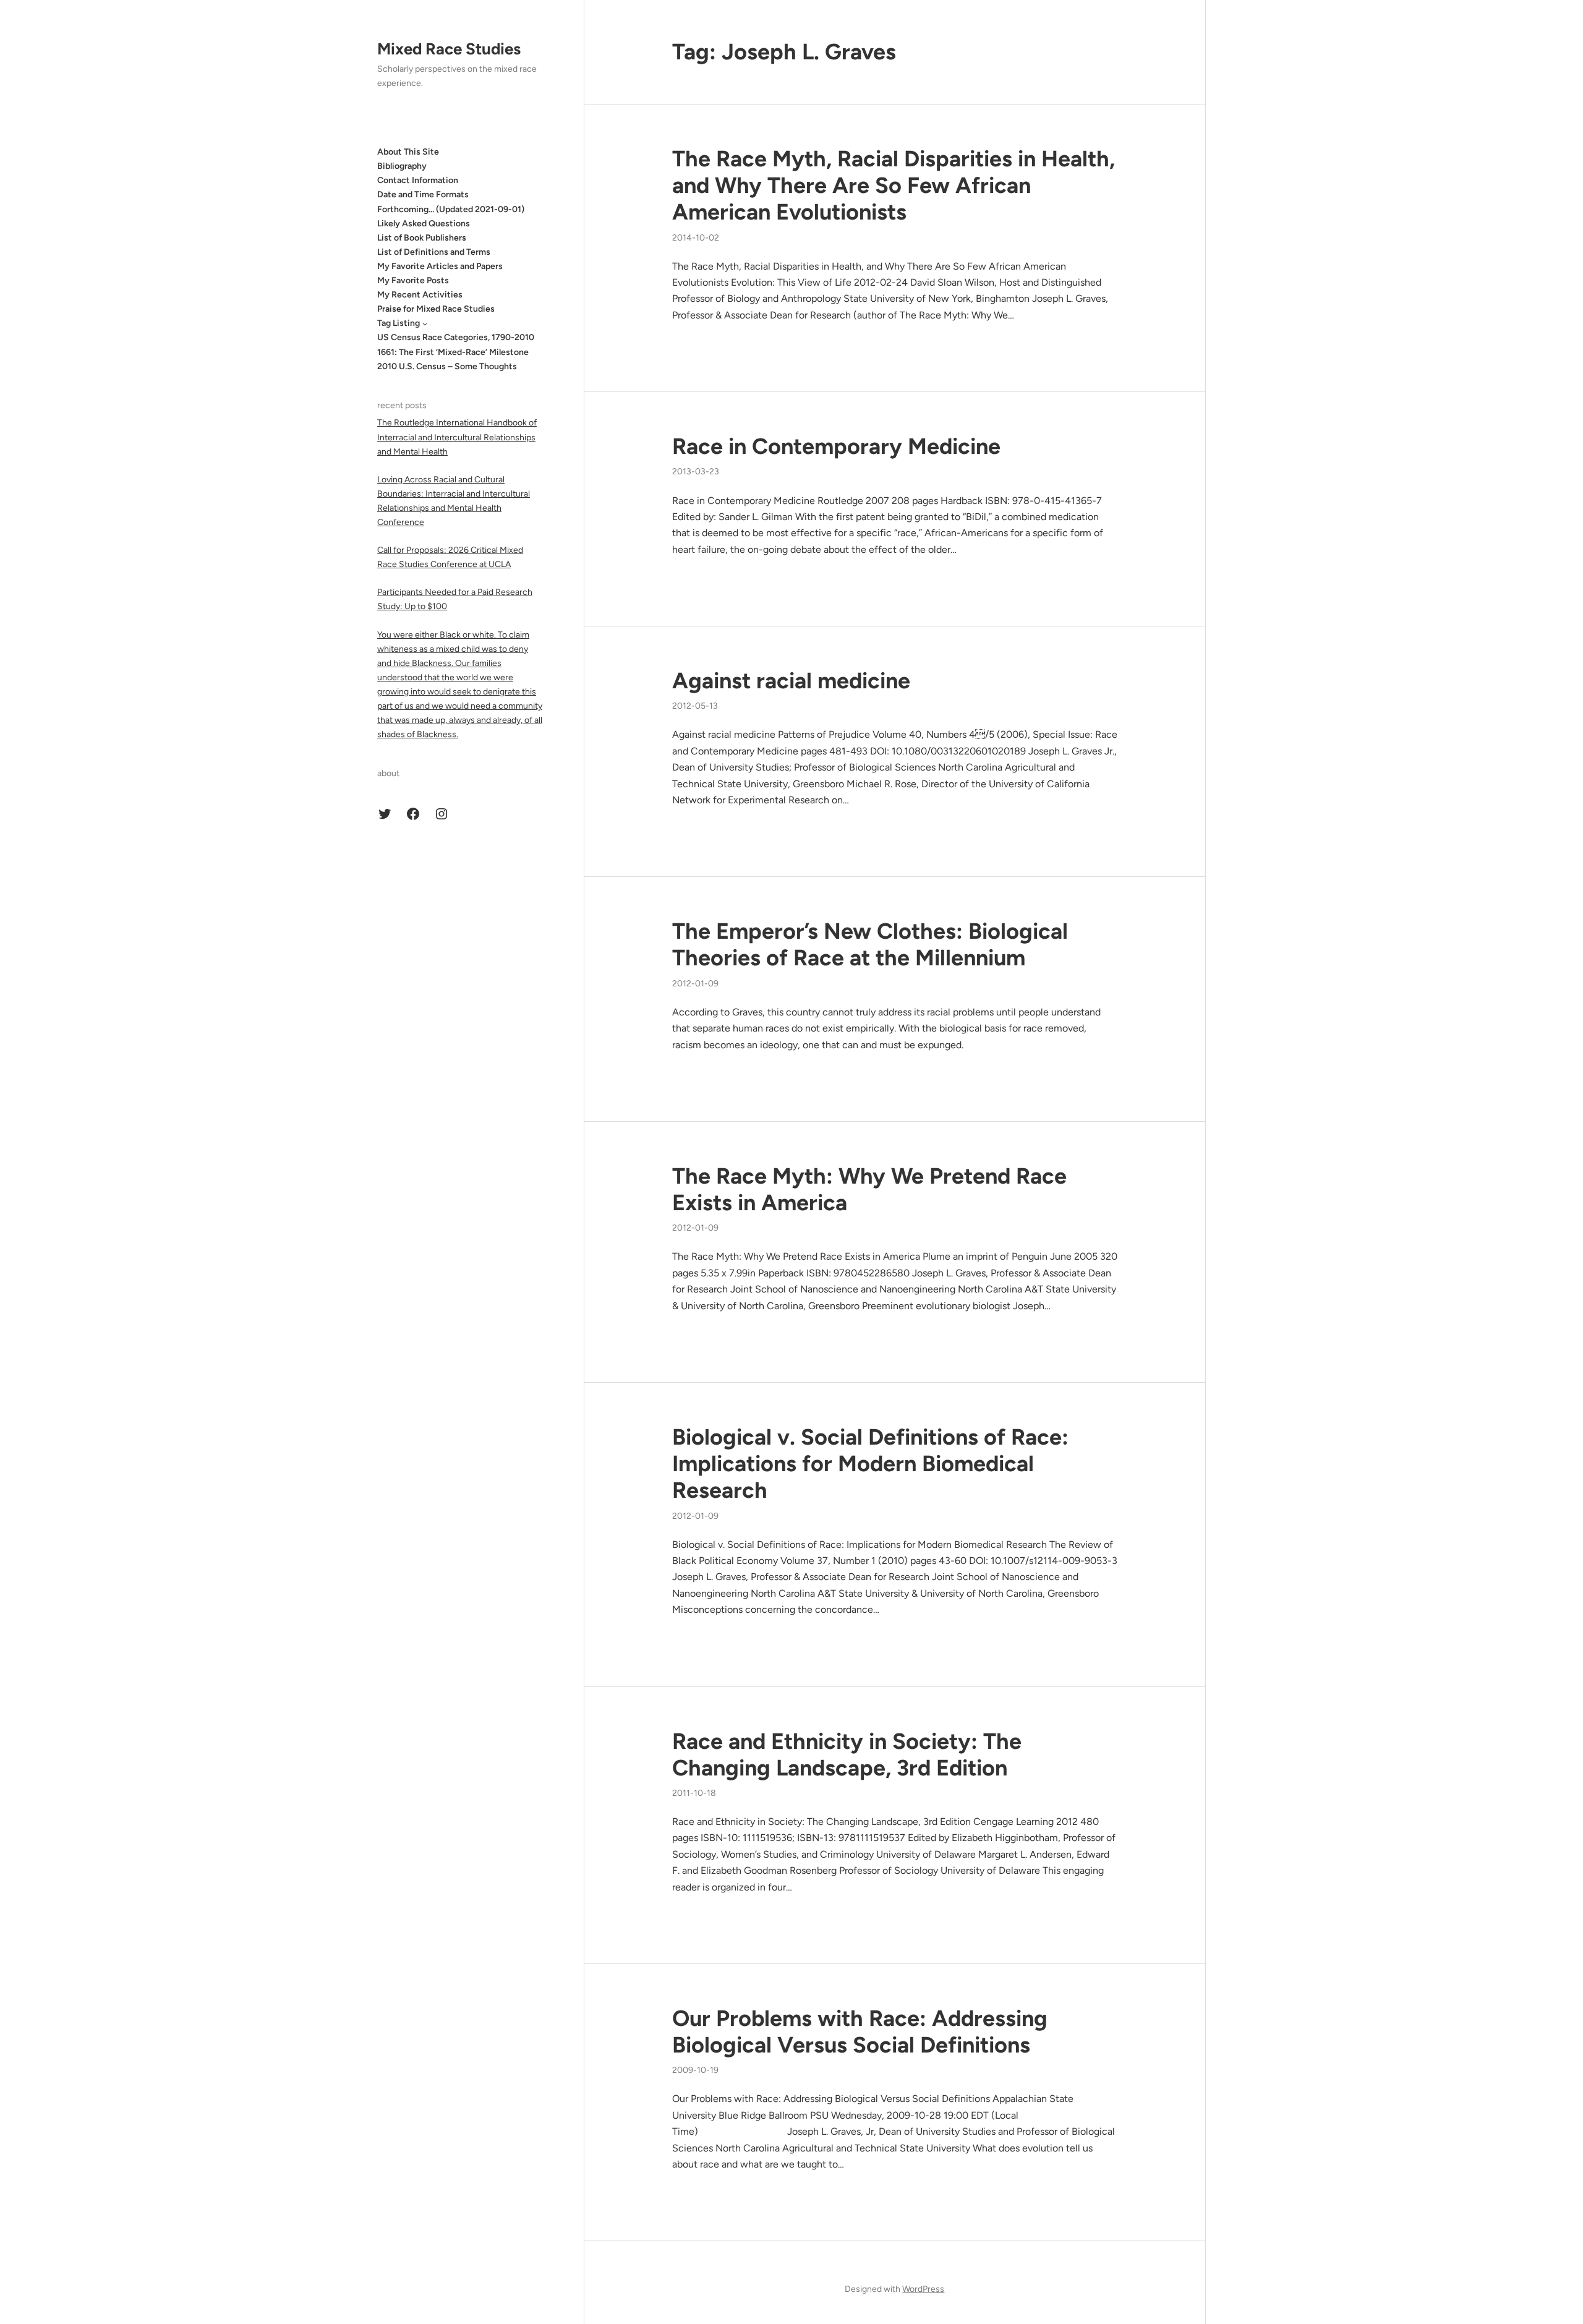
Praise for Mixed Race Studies (436, 309)
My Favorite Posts (413, 280)
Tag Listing (399, 323)
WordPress (923, 2289)
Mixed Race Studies (449, 49)
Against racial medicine (791, 681)
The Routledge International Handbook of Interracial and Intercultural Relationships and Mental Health (457, 437)
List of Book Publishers (422, 238)
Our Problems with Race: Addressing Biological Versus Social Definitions (860, 2031)
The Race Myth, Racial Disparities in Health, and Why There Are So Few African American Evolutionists (894, 185)
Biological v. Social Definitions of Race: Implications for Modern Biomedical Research (870, 1463)
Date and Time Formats (423, 194)
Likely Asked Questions (424, 224)
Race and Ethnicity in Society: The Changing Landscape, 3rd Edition (847, 1754)
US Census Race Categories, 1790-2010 (456, 337)
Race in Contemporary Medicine (836, 446)
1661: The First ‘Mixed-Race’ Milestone (453, 352)
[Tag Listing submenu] (425, 323)
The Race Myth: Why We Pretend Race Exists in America (869, 1189)
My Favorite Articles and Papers (440, 266)
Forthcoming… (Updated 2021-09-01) (451, 209)
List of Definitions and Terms (434, 252)
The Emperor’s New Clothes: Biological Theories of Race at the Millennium (870, 944)
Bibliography (402, 166)
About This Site (408, 152)
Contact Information (418, 180)
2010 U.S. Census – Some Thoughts (447, 366)
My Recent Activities (420, 295)
